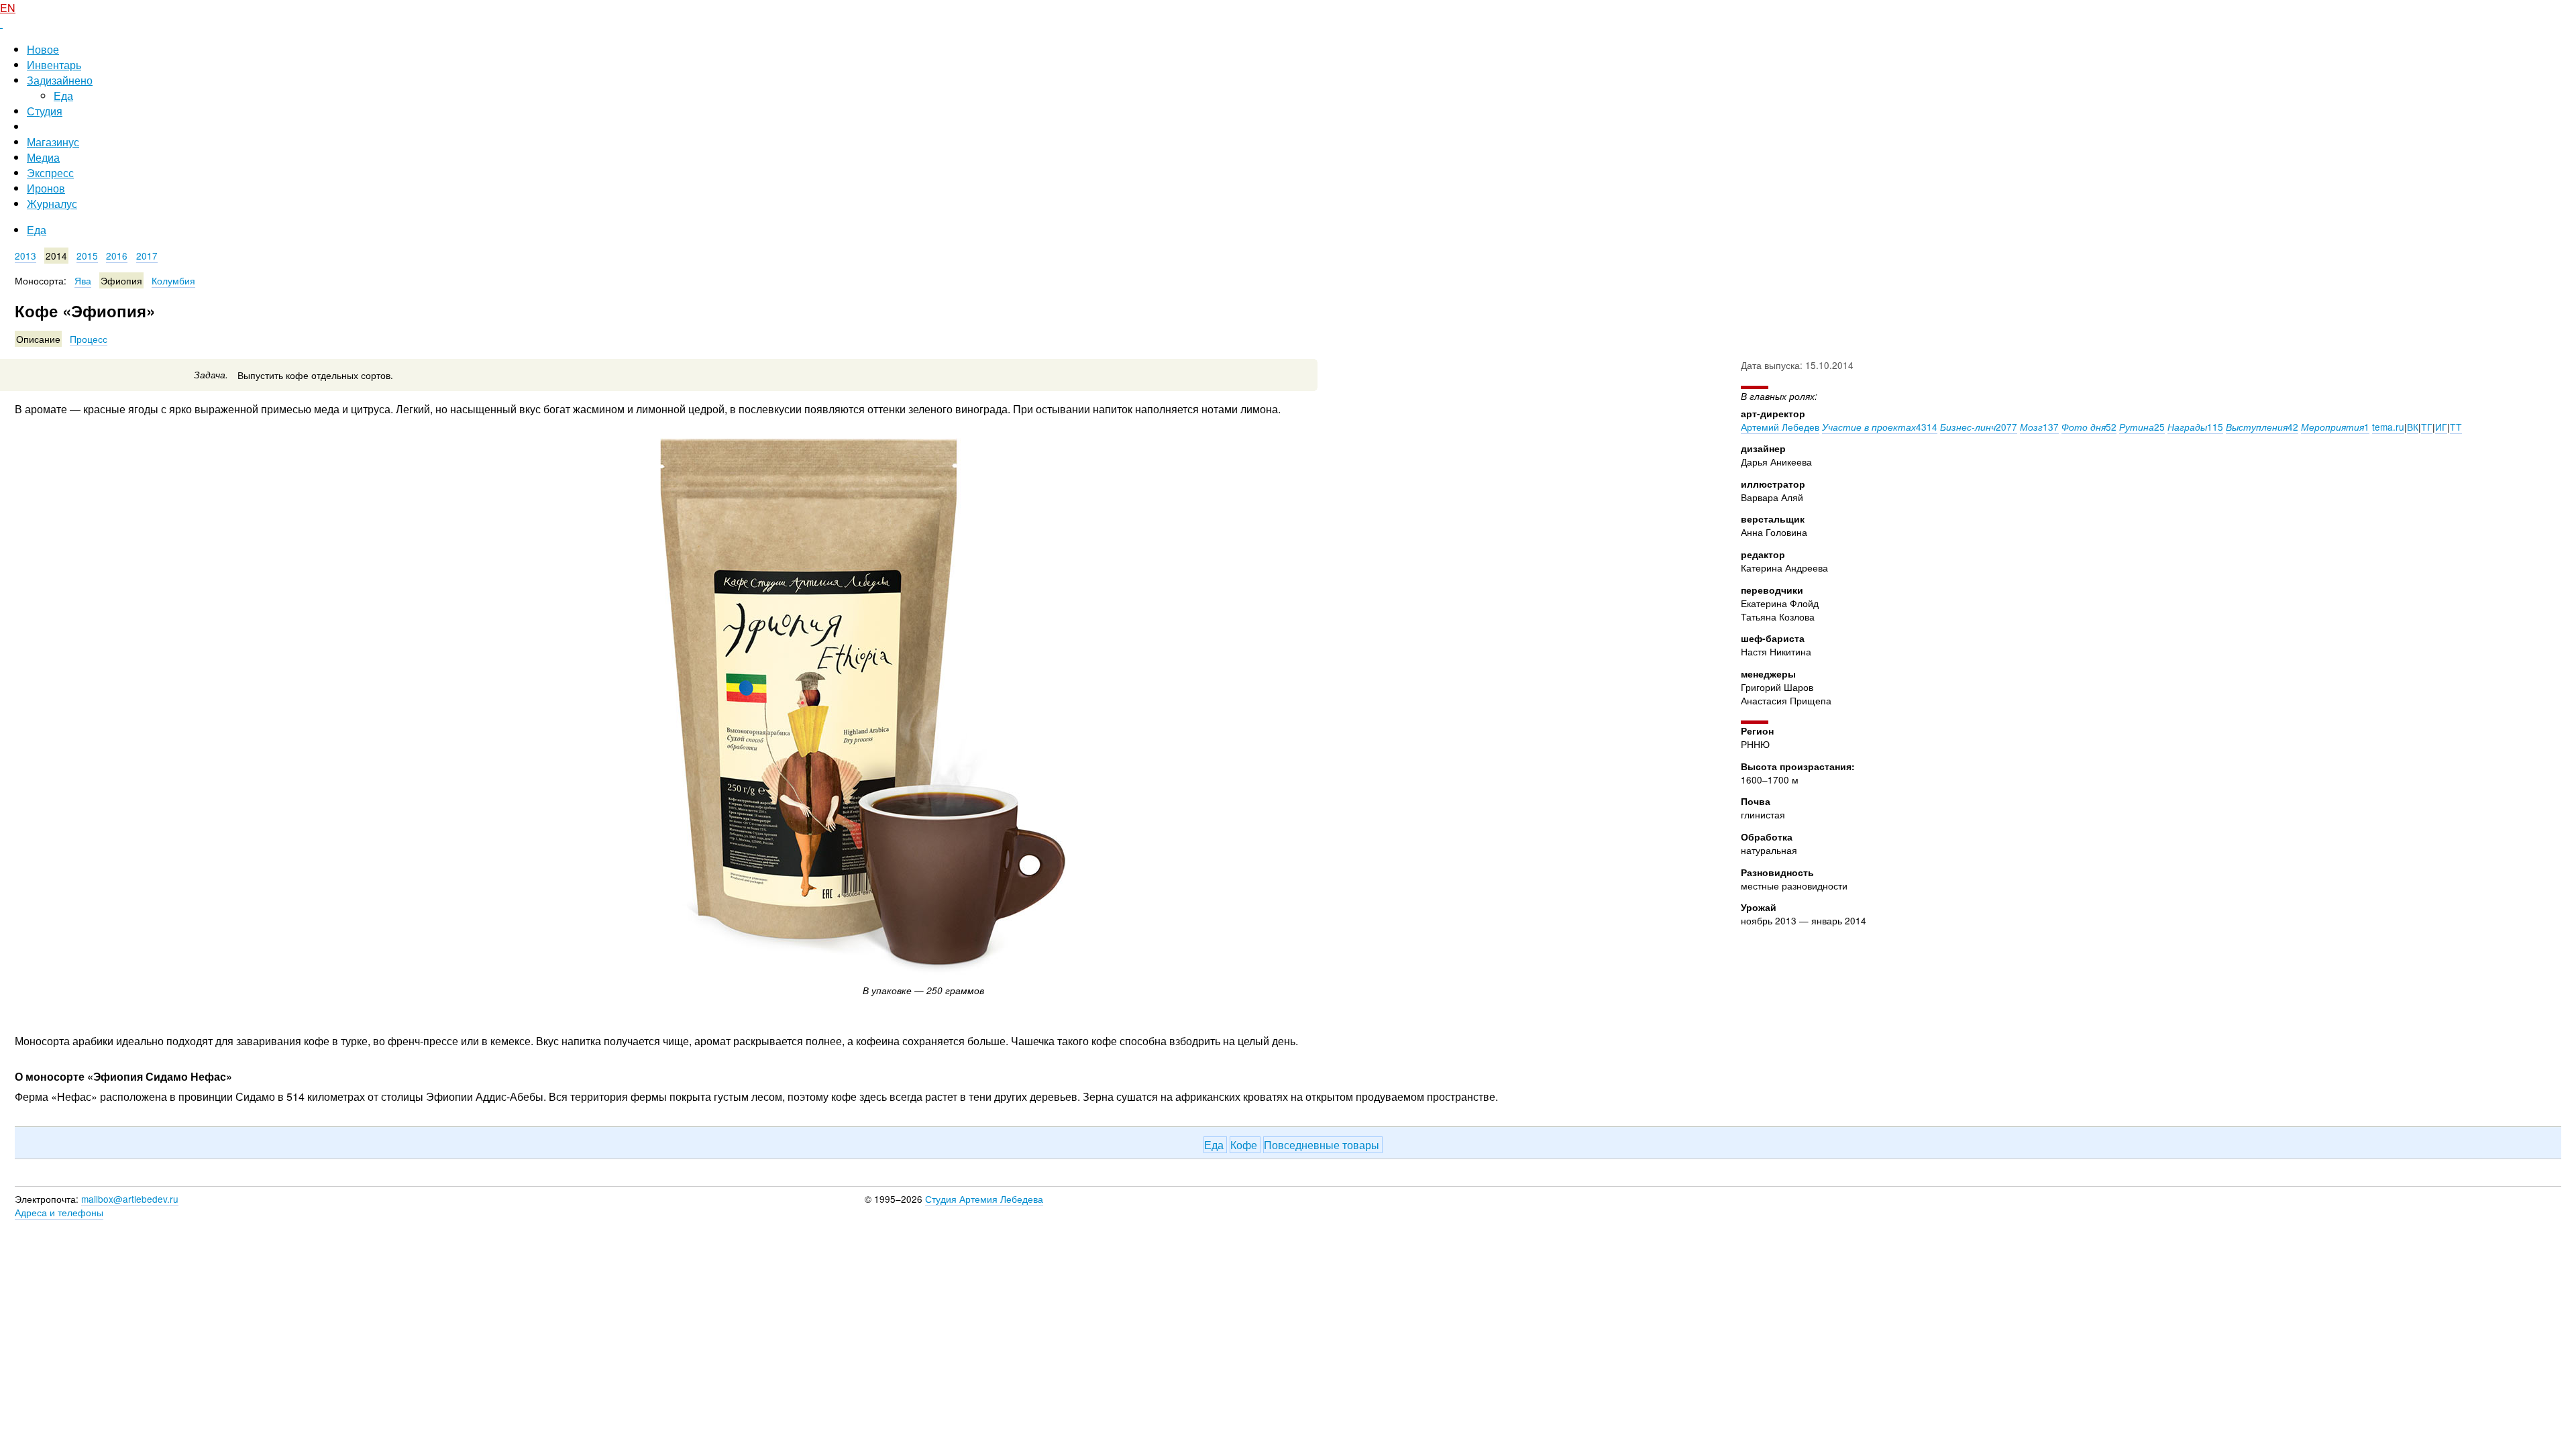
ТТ (2456, 427)
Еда (63, 96)
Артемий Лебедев (1780, 427)
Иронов (46, 188)
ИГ (2441, 427)
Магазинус (53, 142)
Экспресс (50, 173)
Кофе (1245, 1145)
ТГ (2427, 427)
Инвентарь (54, 65)
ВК (2413, 427)
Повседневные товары (1323, 1145)
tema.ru (2388, 427)
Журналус (52, 204)
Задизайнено (60, 80)
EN (8, 8)
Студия (45, 111)
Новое (43, 49)
